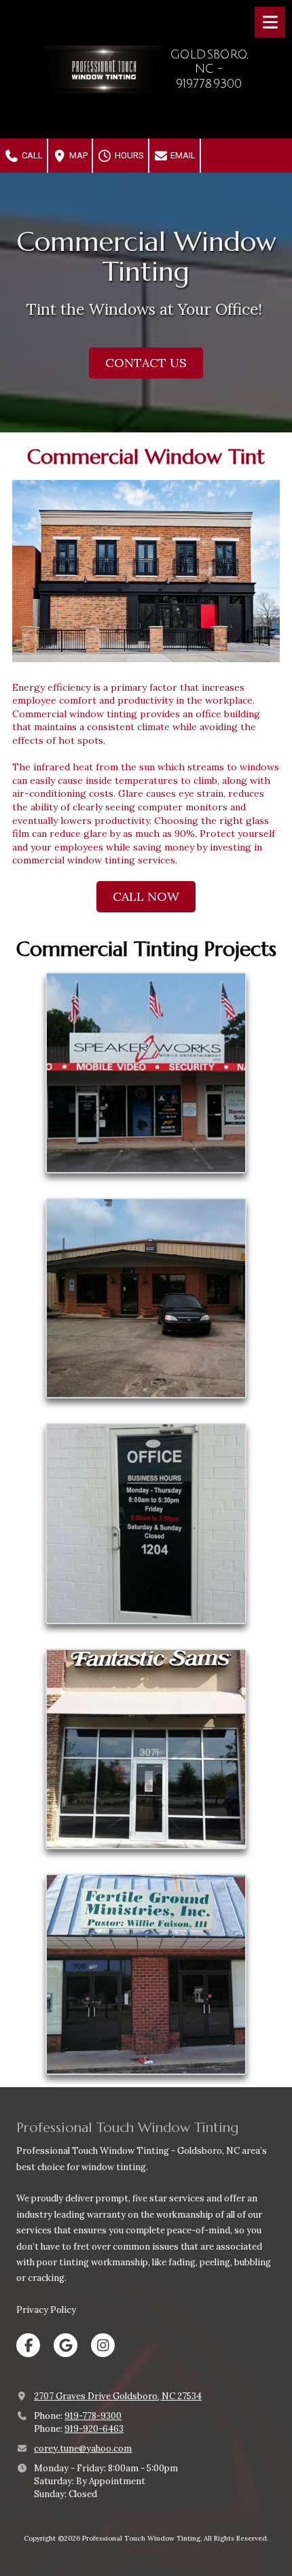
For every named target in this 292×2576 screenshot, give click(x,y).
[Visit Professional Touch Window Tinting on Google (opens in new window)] (66, 2345)
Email (182, 155)
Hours (128, 155)
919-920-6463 (94, 2429)
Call (31, 155)
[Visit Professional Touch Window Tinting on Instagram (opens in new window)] (103, 2345)
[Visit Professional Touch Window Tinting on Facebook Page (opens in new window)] (28, 2345)
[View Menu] (270, 22)
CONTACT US (146, 363)
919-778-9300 (93, 2416)
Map (77, 155)
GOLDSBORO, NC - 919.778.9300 (209, 69)
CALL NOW (146, 896)
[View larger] (146, 571)
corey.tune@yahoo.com (83, 2449)
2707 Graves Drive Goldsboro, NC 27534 (118, 2396)
